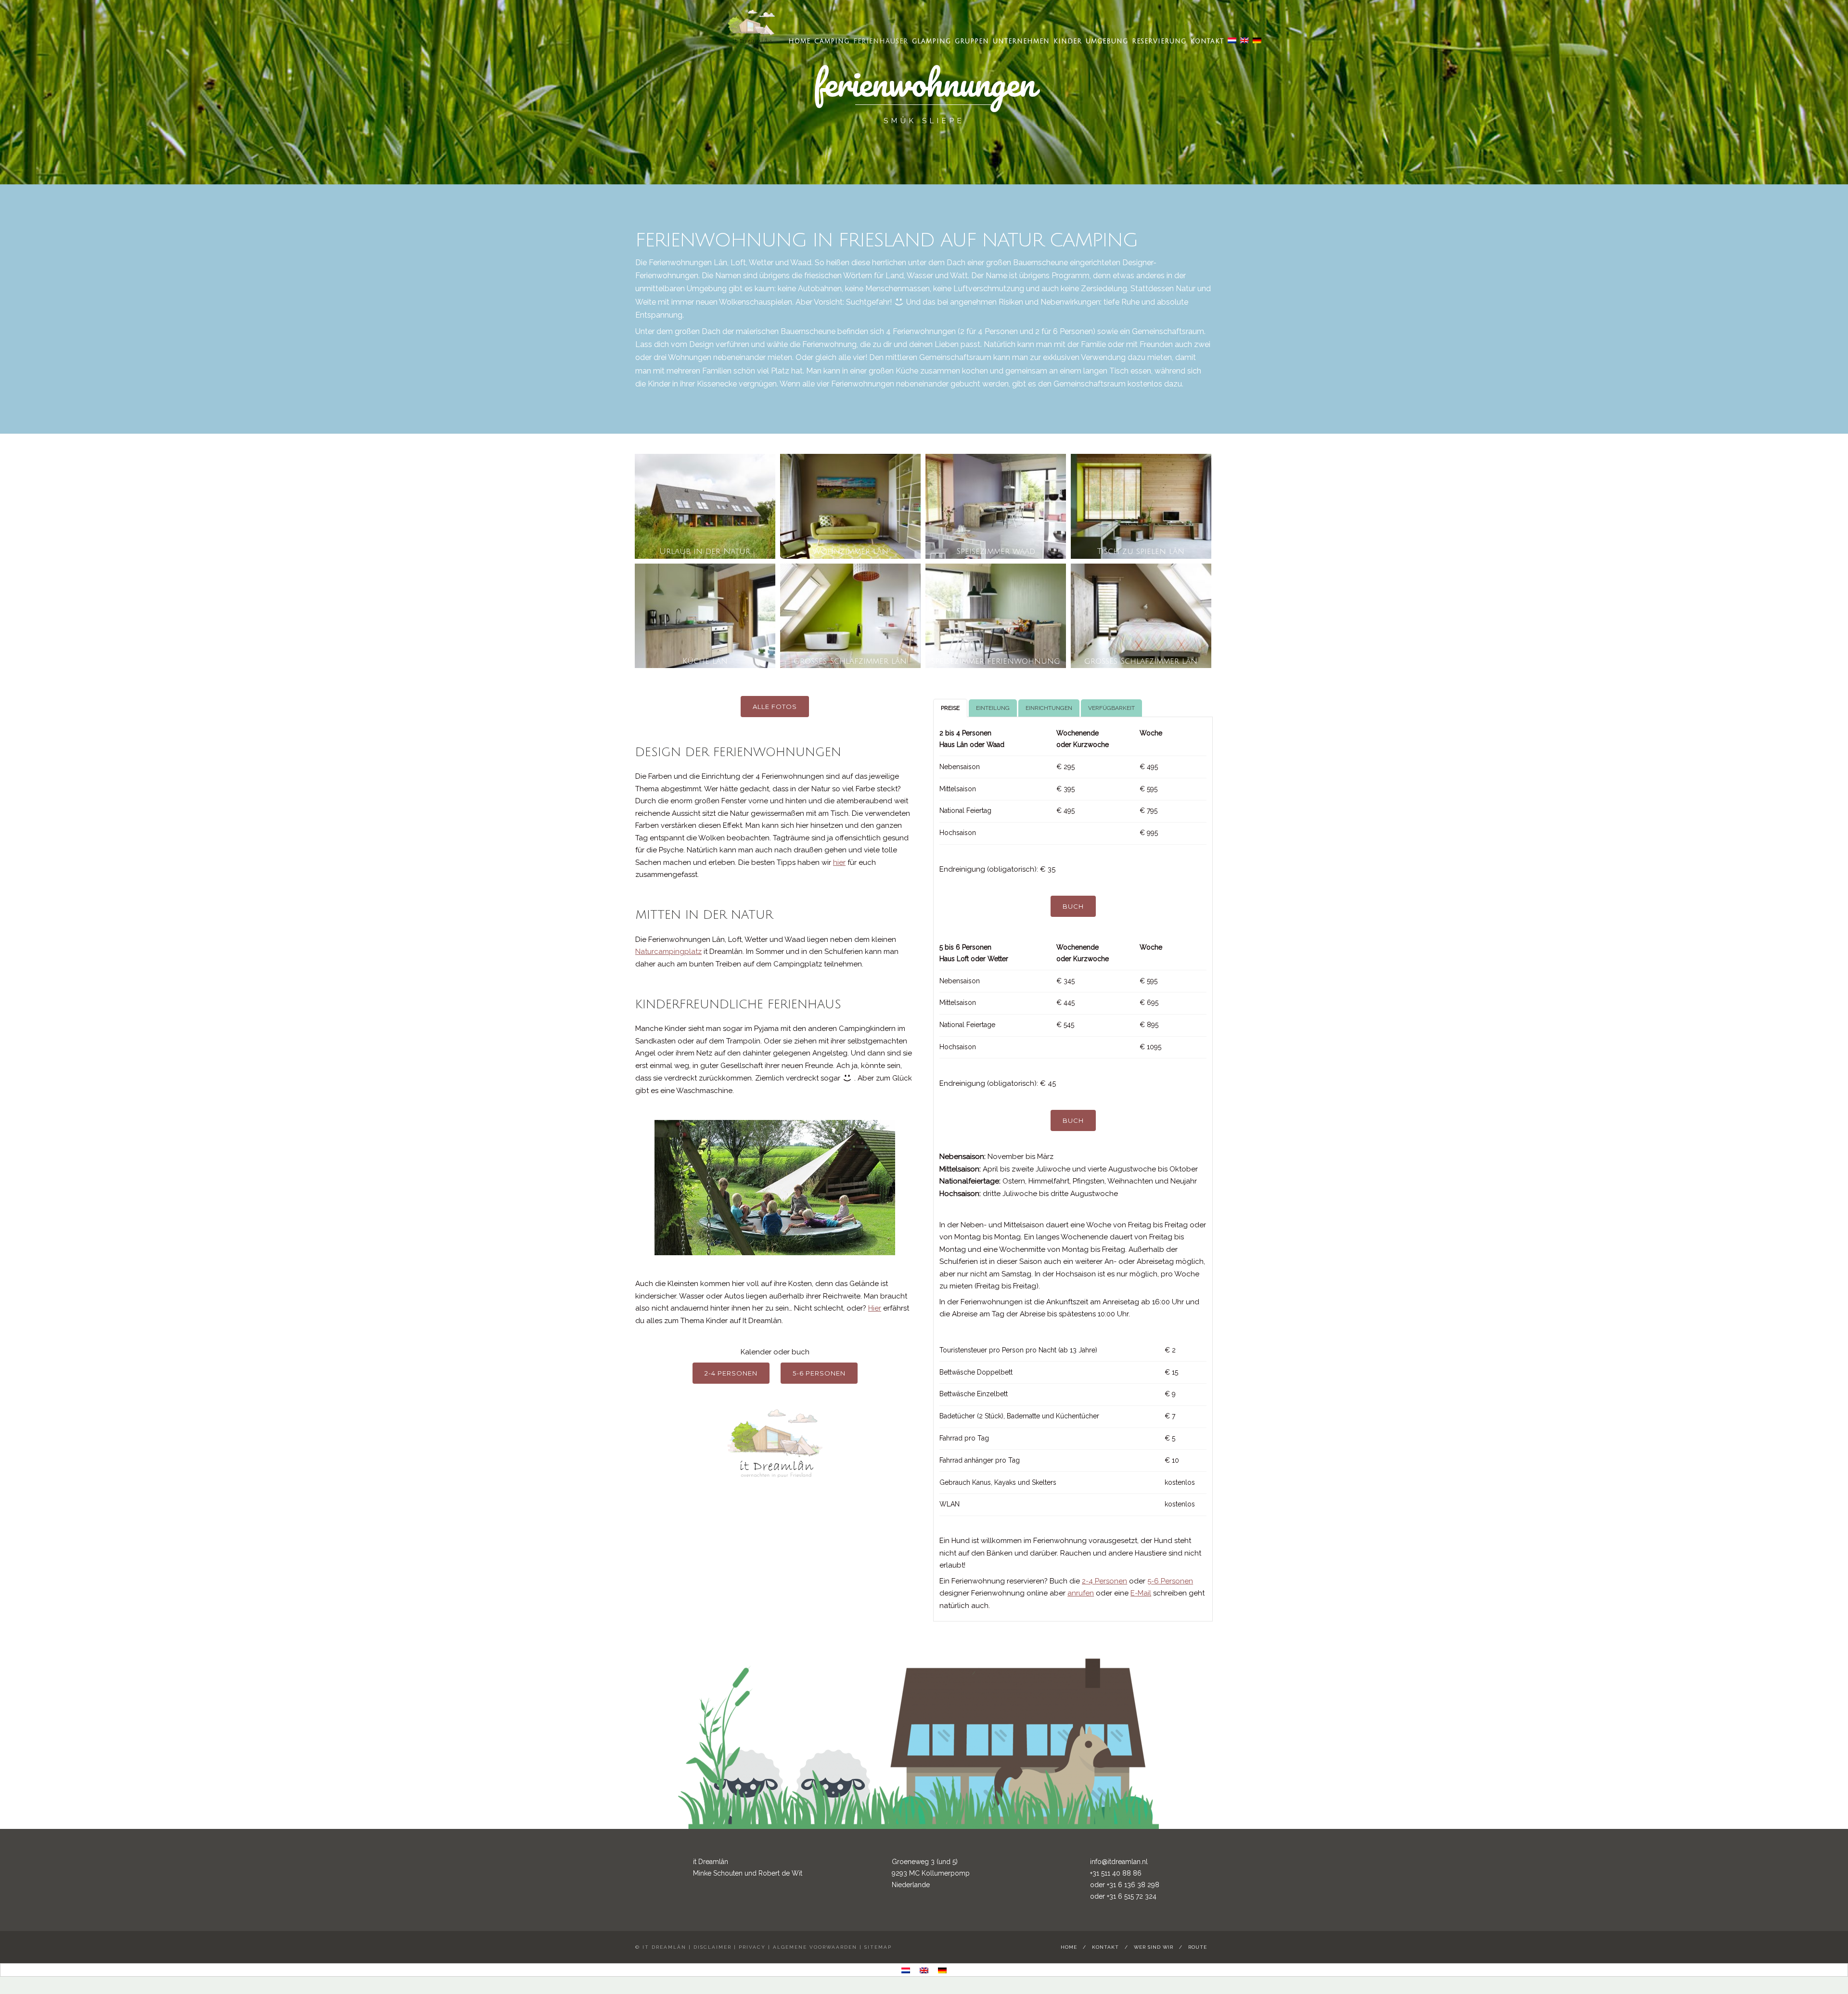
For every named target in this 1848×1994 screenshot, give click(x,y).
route (1198, 1947)
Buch (1073, 906)
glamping (931, 41)
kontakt (1207, 41)
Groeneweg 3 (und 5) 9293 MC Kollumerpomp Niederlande (931, 1873)
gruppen (972, 41)
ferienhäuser (881, 41)
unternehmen (1021, 41)
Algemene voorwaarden (815, 1947)
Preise (950, 708)
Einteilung (993, 708)
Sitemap (878, 1947)
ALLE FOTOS (775, 707)
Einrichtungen (1049, 708)
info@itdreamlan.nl (1119, 1862)
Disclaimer (712, 1947)
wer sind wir (1154, 1947)
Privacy (752, 1947)
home (799, 41)
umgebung (1107, 41)
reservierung (1159, 41)
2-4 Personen (731, 1373)
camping (832, 41)
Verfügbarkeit (1111, 708)
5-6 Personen (819, 1373)
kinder (1068, 41)
